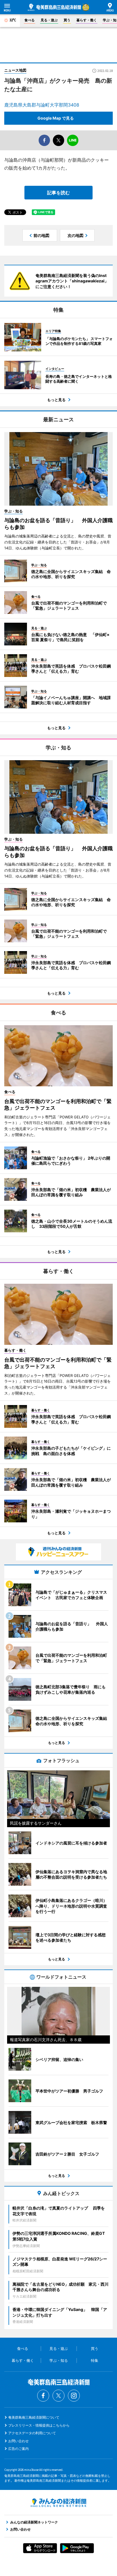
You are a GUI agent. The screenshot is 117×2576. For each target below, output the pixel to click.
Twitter (58, 2396)
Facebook (43, 2396)
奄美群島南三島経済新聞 (54, 7)
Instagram (74, 2396)
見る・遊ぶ (49, 20)
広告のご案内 (18, 2449)
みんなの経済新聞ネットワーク (58, 2503)
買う (67, 20)
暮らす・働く (87, 20)
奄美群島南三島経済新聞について (34, 2417)
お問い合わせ (18, 2441)
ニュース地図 (15, 70)
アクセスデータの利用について (32, 2433)
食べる (30, 20)
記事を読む (58, 193)
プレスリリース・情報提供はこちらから (39, 2425)
